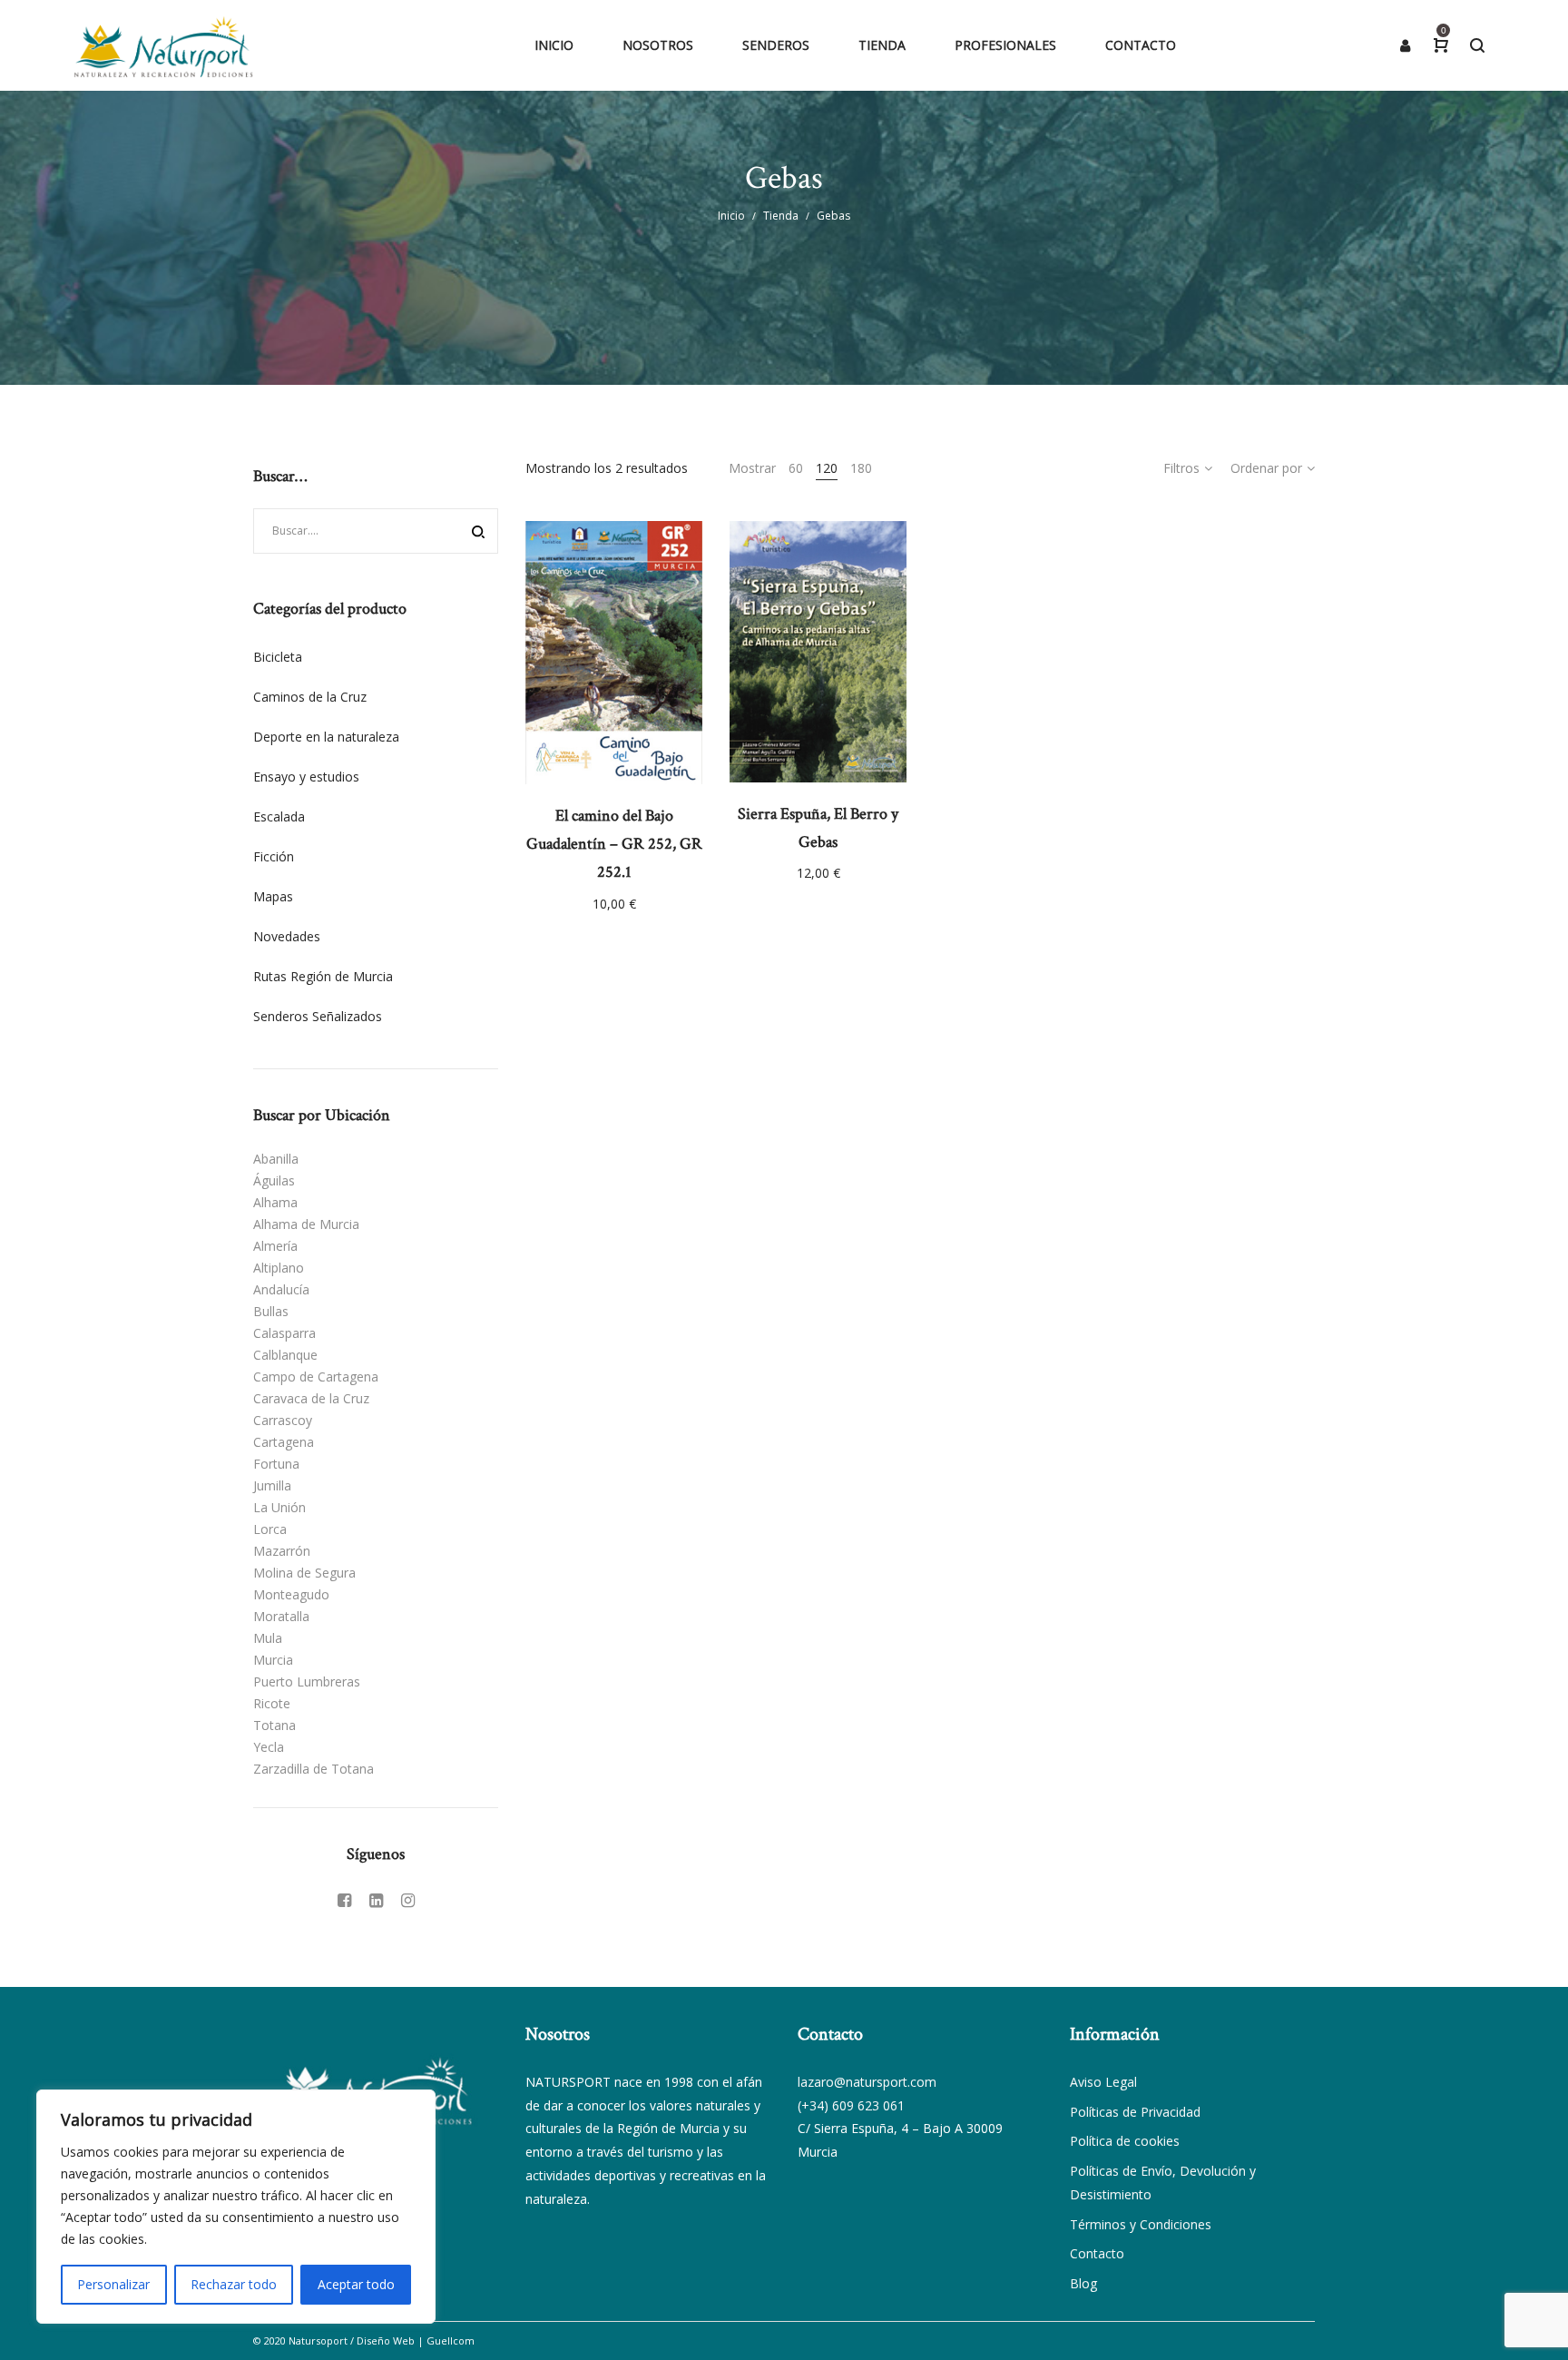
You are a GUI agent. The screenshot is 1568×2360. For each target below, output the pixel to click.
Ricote (272, 1703)
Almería (275, 1246)
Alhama (275, 1202)
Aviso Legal (1103, 2082)
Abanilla (276, 1159)
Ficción (274, 856)
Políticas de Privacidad (1135, 2112)
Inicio (731, 216)
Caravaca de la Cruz (311, 1398)
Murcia (273, 1660)
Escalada (279, 816)
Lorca (270, 1529)
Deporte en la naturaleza (326, 737)
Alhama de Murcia (306, 1224)
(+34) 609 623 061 (851, 2105)
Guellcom (451, 2340)
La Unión (279, 1507)
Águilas (274, 1180)
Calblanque (285, 1355)
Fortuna (276, 1464)
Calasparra (284, 1333)
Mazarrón (282, 1551)
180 (861, 468)
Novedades (287, 936)
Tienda (781, 216)
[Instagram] (408, 1900)
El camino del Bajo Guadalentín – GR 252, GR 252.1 (614, 844)
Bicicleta (278, 657)
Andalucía (281, 1289)
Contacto (1097, 2253)
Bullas (271, 1311)
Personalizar (113, 2284)
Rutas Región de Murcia (323, 976)
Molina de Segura (304, 1573)
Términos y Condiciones (1141, 2224)
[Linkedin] (376, 1900)
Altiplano (279, 1268)
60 (796, 468)
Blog (1083, 2283)
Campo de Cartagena (316, 1377)
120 (827, 468)
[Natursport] (163, 45)
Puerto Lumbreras (307, 1681)
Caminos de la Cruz (310, 697)
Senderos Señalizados (318, 1016)
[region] (236, 2207)
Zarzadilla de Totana (314, 1769)
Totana (274, 1725)
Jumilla (272, 1485)
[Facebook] (344, 1900)
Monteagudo (291, 1594)
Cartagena (284, 1442)
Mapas (273, 896)
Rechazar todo (234, 2284)
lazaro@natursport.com (867, 2082)
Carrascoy (283, 1420)
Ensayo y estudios (306, 777)
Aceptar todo (356, 2284)
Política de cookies (1125, 2141)
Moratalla (281, 1616)
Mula (268, 1638)
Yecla (269, 1747)
